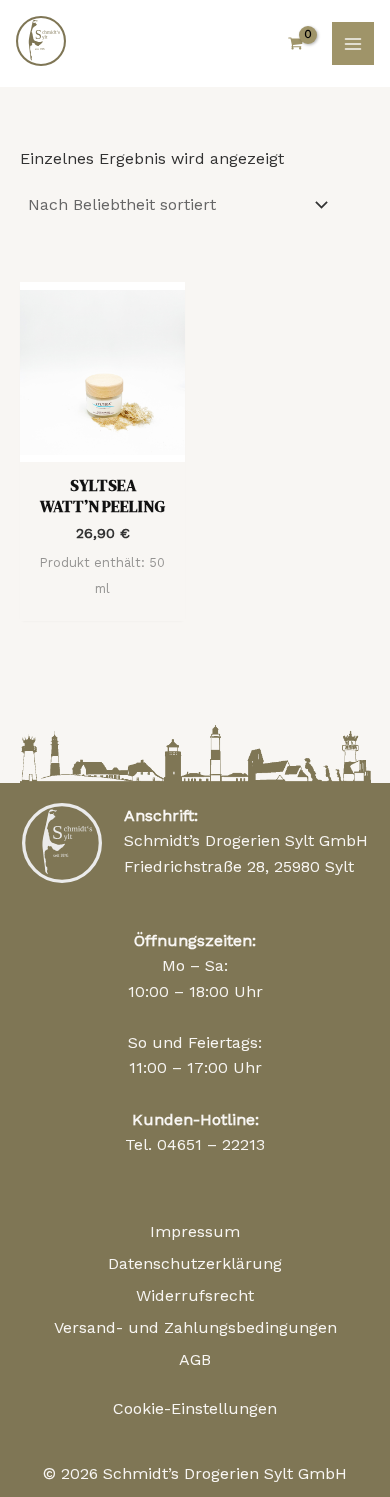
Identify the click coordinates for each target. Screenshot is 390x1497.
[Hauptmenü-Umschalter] (353, 43)
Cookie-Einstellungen (195, 1408)
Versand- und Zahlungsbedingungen (195, 1327)
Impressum (195, 1231)
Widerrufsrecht (195, 1295)
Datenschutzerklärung (195, 1263)
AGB (195, 1359)
